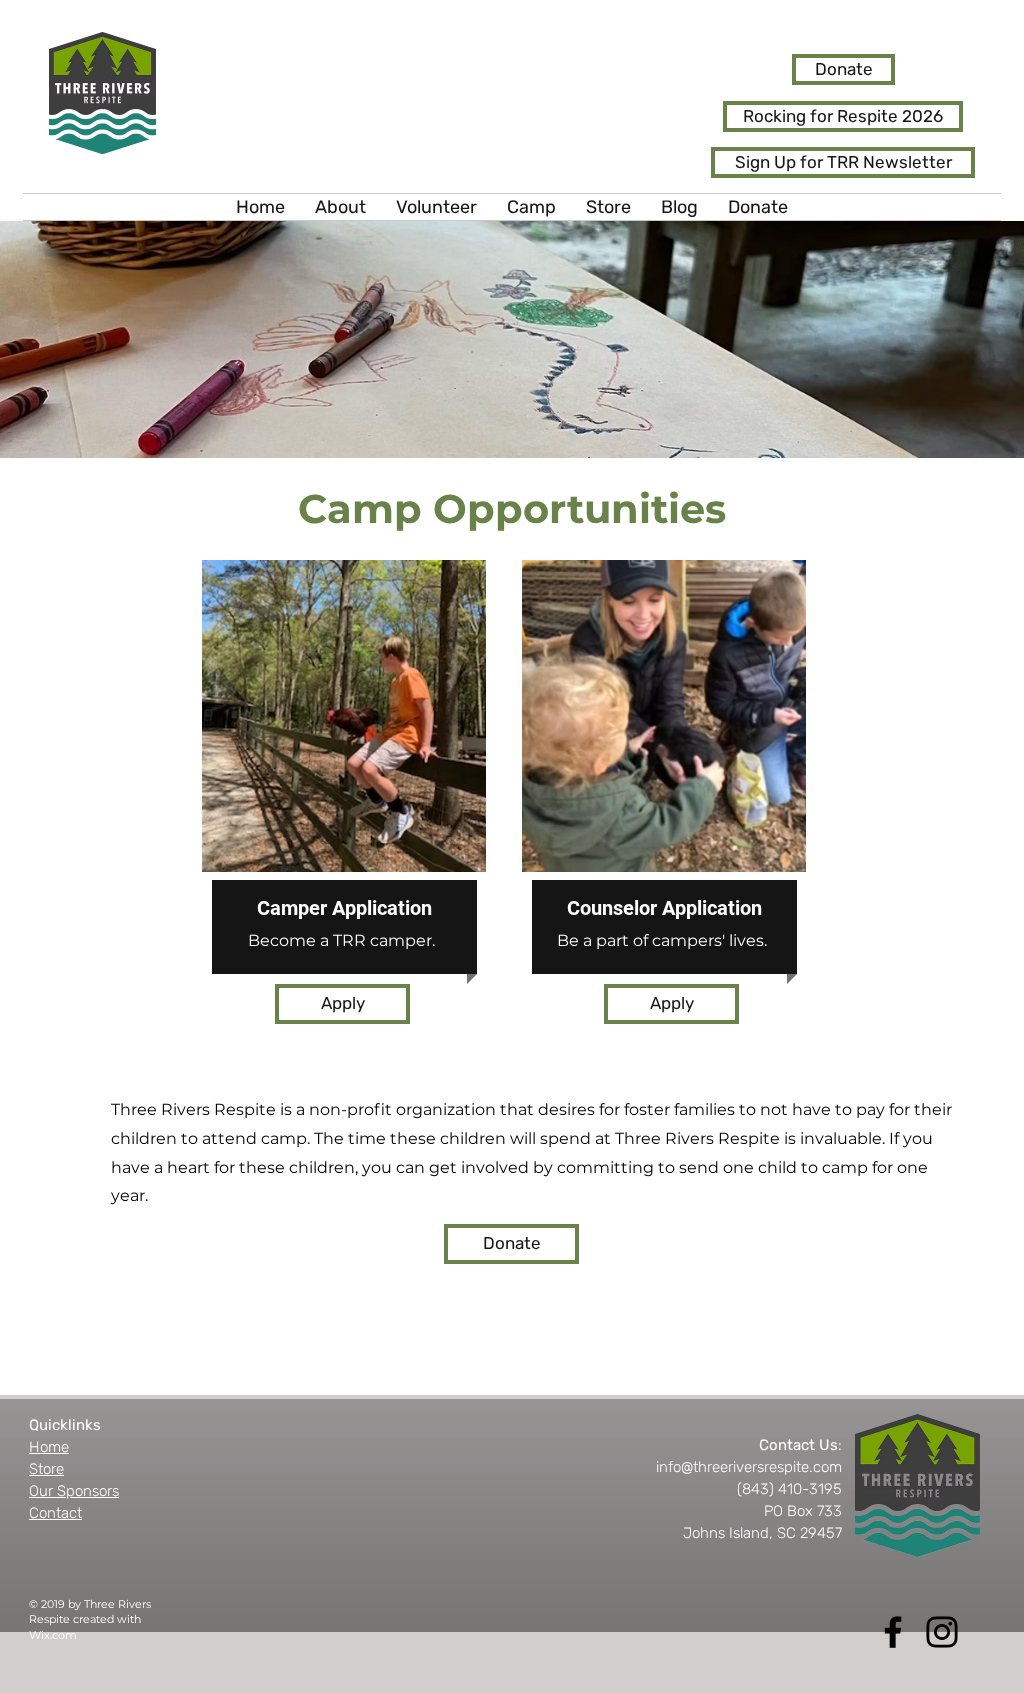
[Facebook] (893, 1632)
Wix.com (53, 1635)
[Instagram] (942, 1632)
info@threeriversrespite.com (749, 1467)
